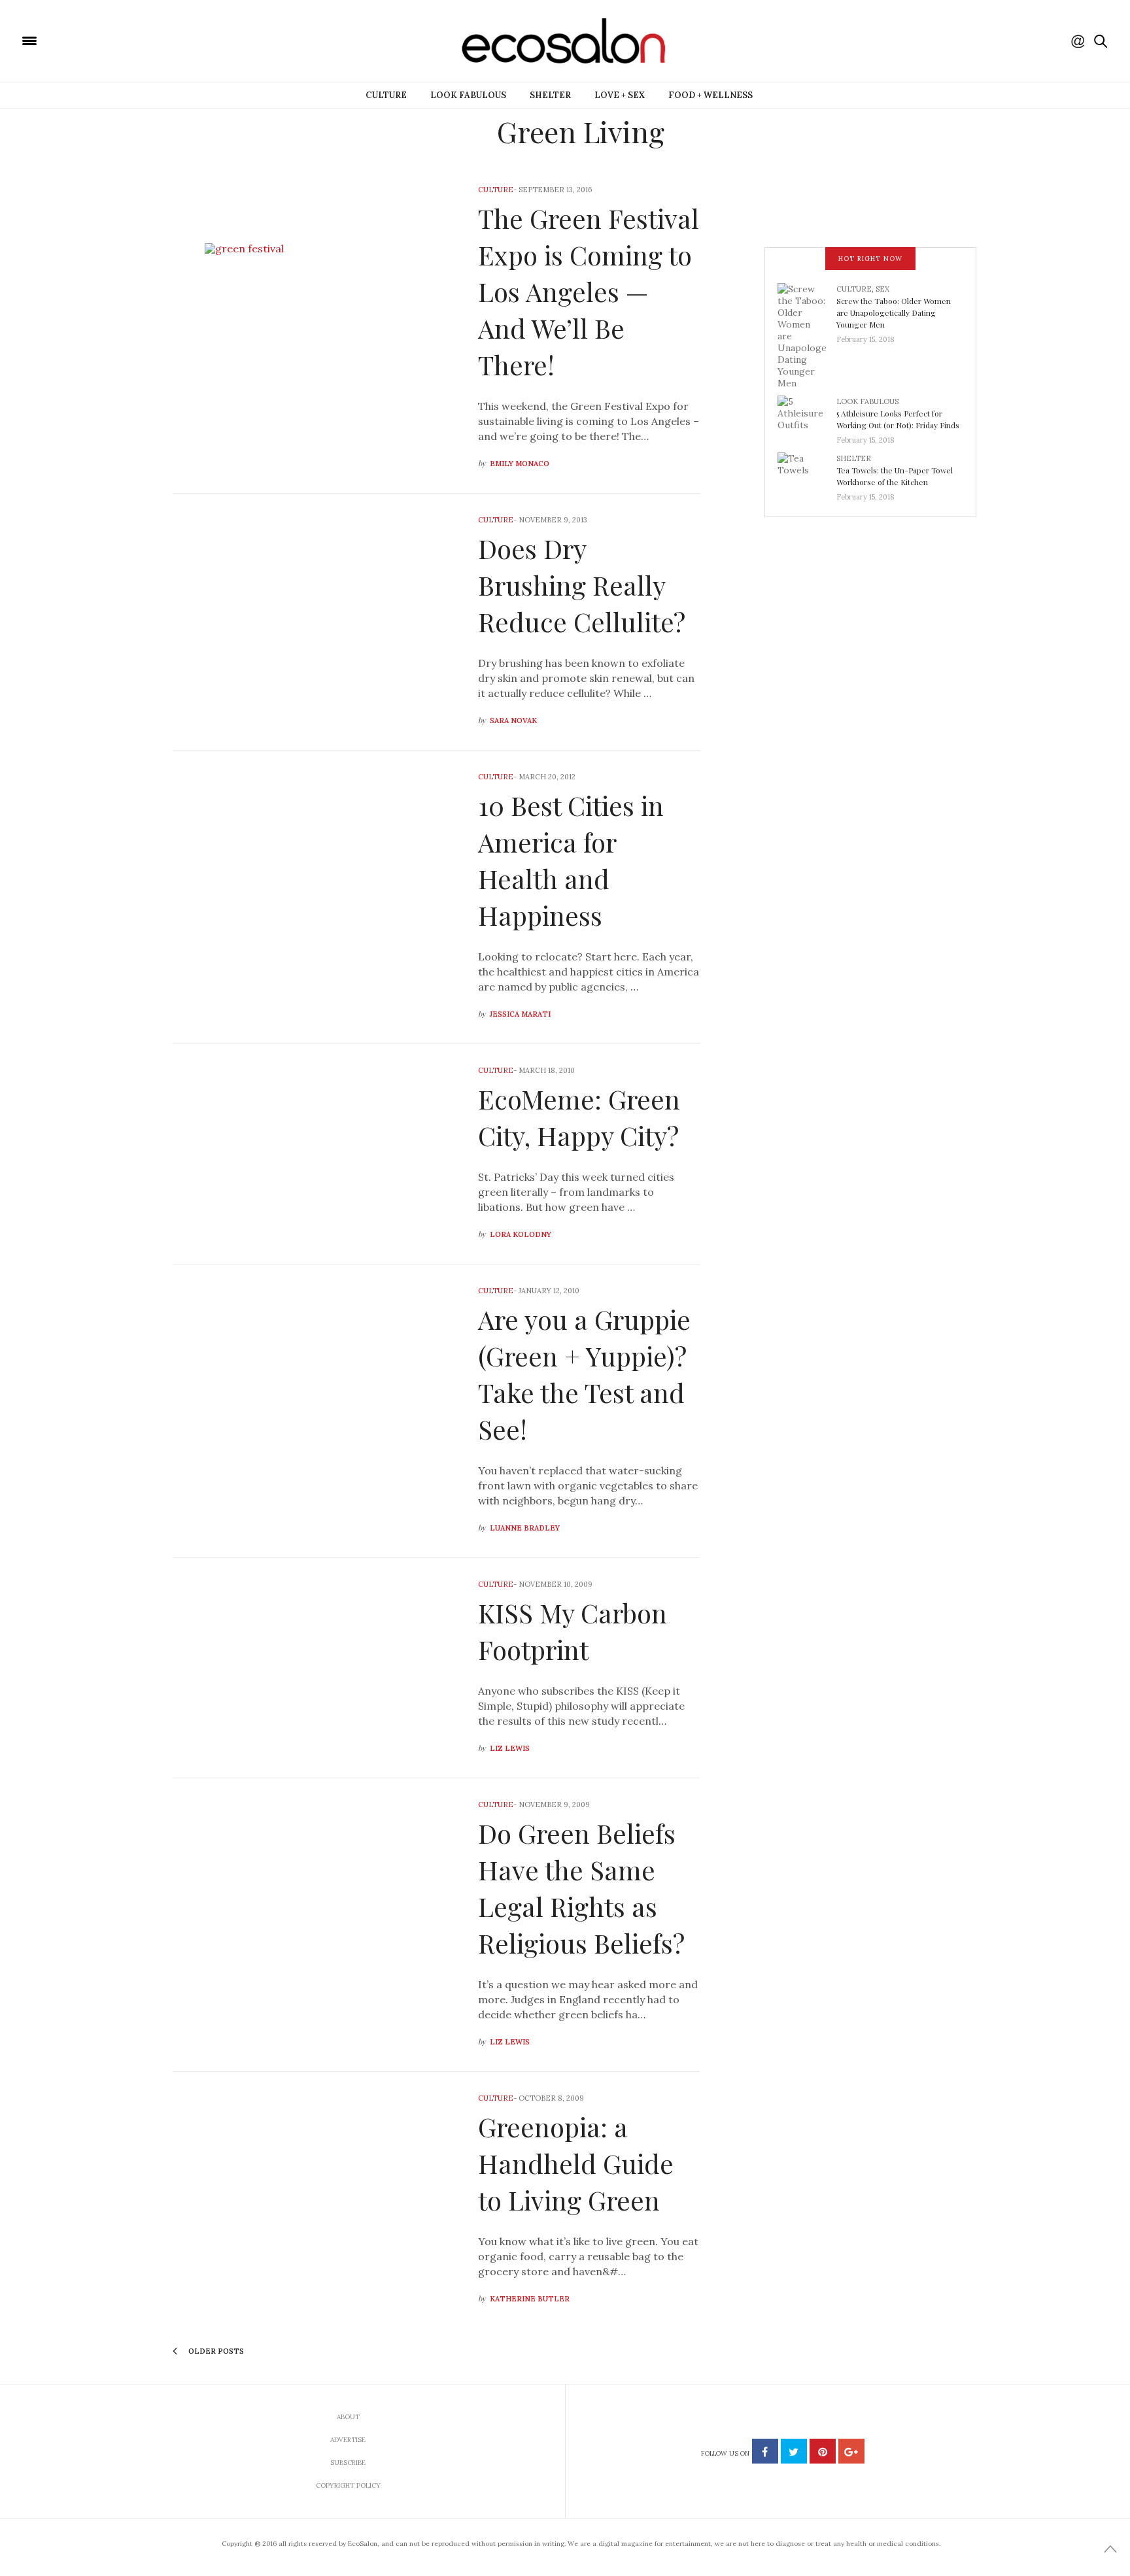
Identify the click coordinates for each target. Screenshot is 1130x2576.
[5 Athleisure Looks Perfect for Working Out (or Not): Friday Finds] (807, 416)
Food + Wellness (711, 95)
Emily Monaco (520, 464)
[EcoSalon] (108, 40)
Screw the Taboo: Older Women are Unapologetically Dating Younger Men (894, 313)
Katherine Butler (530, 2299)
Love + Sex (620, 95)
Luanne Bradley (525, 1528)
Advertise (348, 2440)
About (348, 2417)
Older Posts (215, 2351)
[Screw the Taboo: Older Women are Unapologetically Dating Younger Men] (807, 335)
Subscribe (348, 2463)
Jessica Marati (520, 1014)
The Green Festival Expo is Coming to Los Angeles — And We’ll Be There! (589, 291)
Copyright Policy (348, 2485)
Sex (882, 289)
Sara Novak (513, 720)
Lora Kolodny (521, 1234)
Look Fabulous (468, 95)
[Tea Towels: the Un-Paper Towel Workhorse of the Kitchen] (807, 473)
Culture (386, 95)
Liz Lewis (510, 1748)
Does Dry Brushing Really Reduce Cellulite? (582, 585)
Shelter (550, 95)
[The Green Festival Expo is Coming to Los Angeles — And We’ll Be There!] (316, 328)
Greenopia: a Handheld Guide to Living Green (576, 2163)
